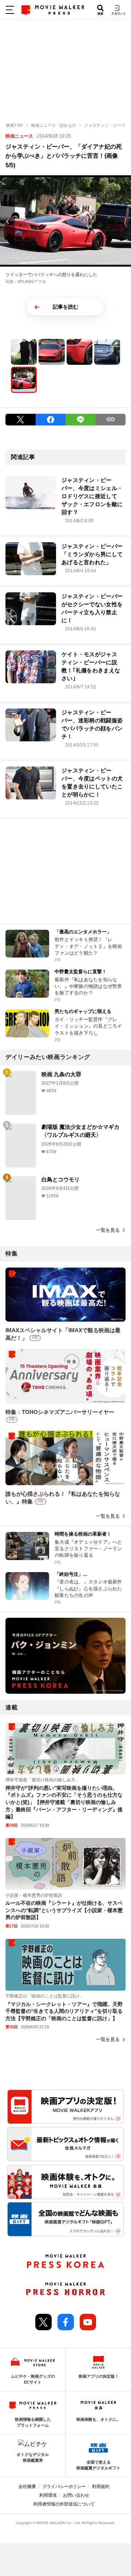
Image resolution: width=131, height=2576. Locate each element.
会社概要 (27, 2487)
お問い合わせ (76, 2495)
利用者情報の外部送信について (64, 2504)
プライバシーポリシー (64, 2487)
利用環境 (48, 2495)
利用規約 (101, 2487)
